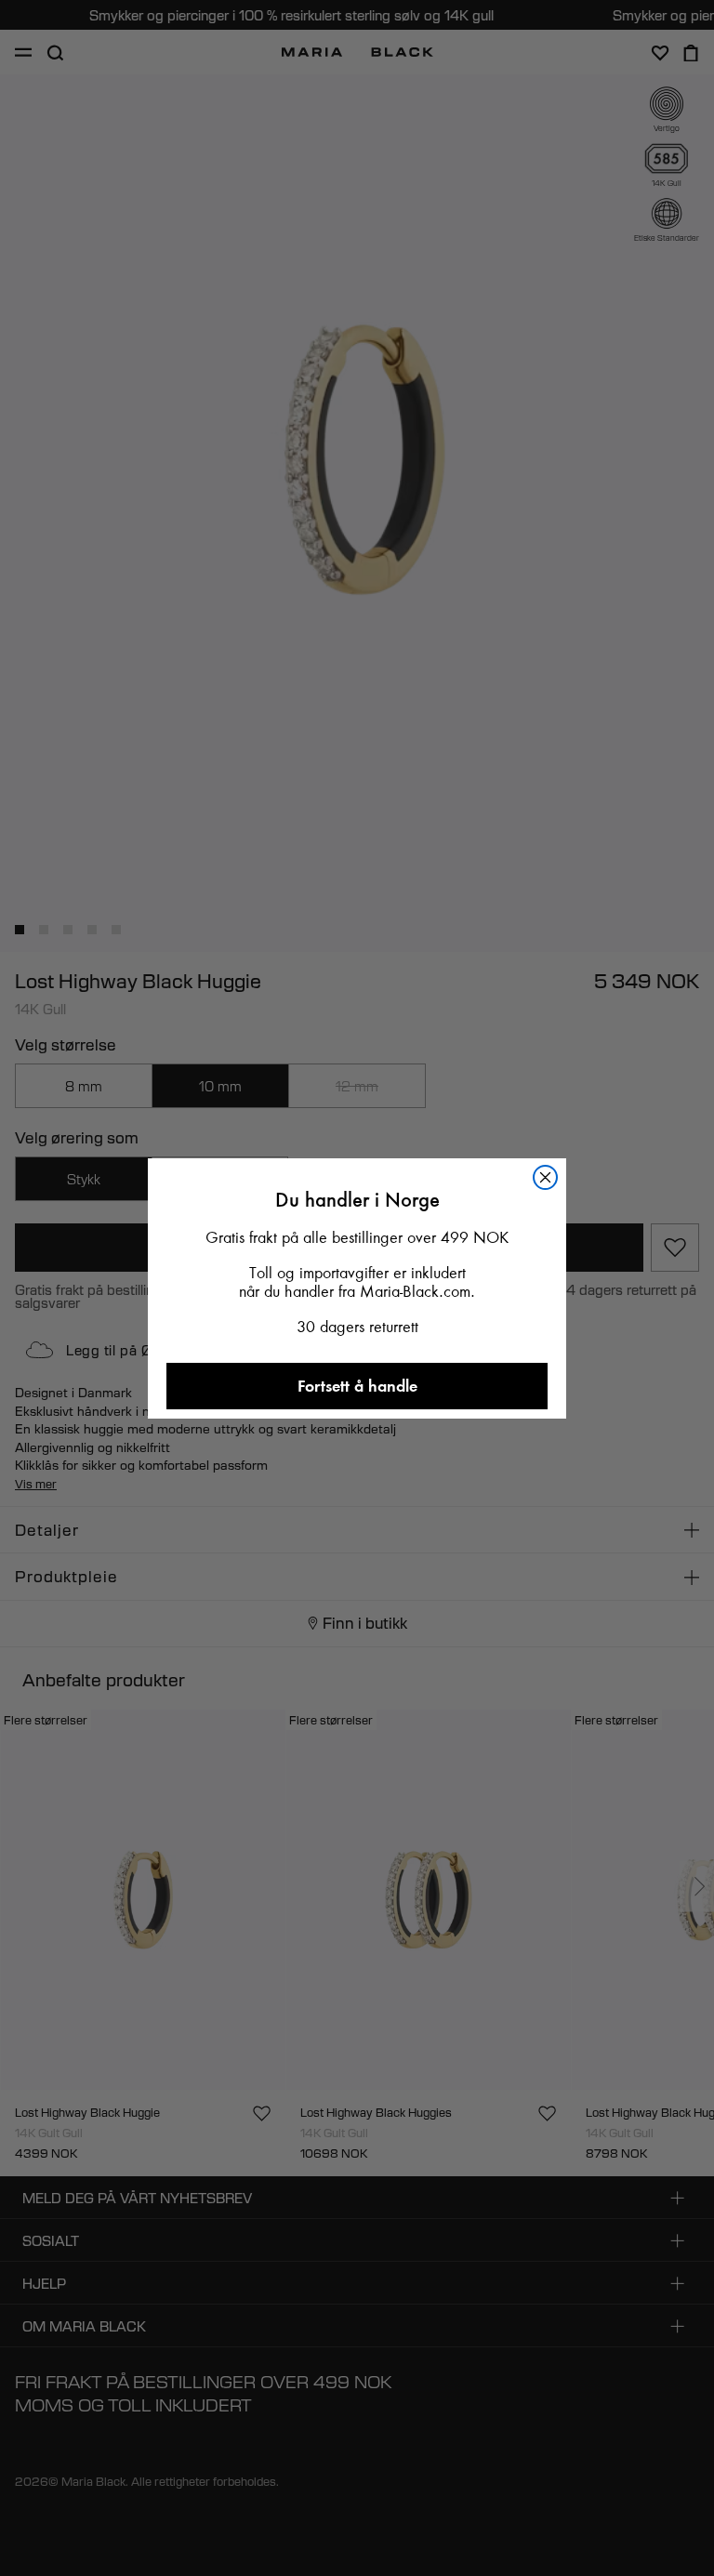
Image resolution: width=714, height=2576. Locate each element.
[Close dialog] (545, 1177)
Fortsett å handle (357, 1386)
